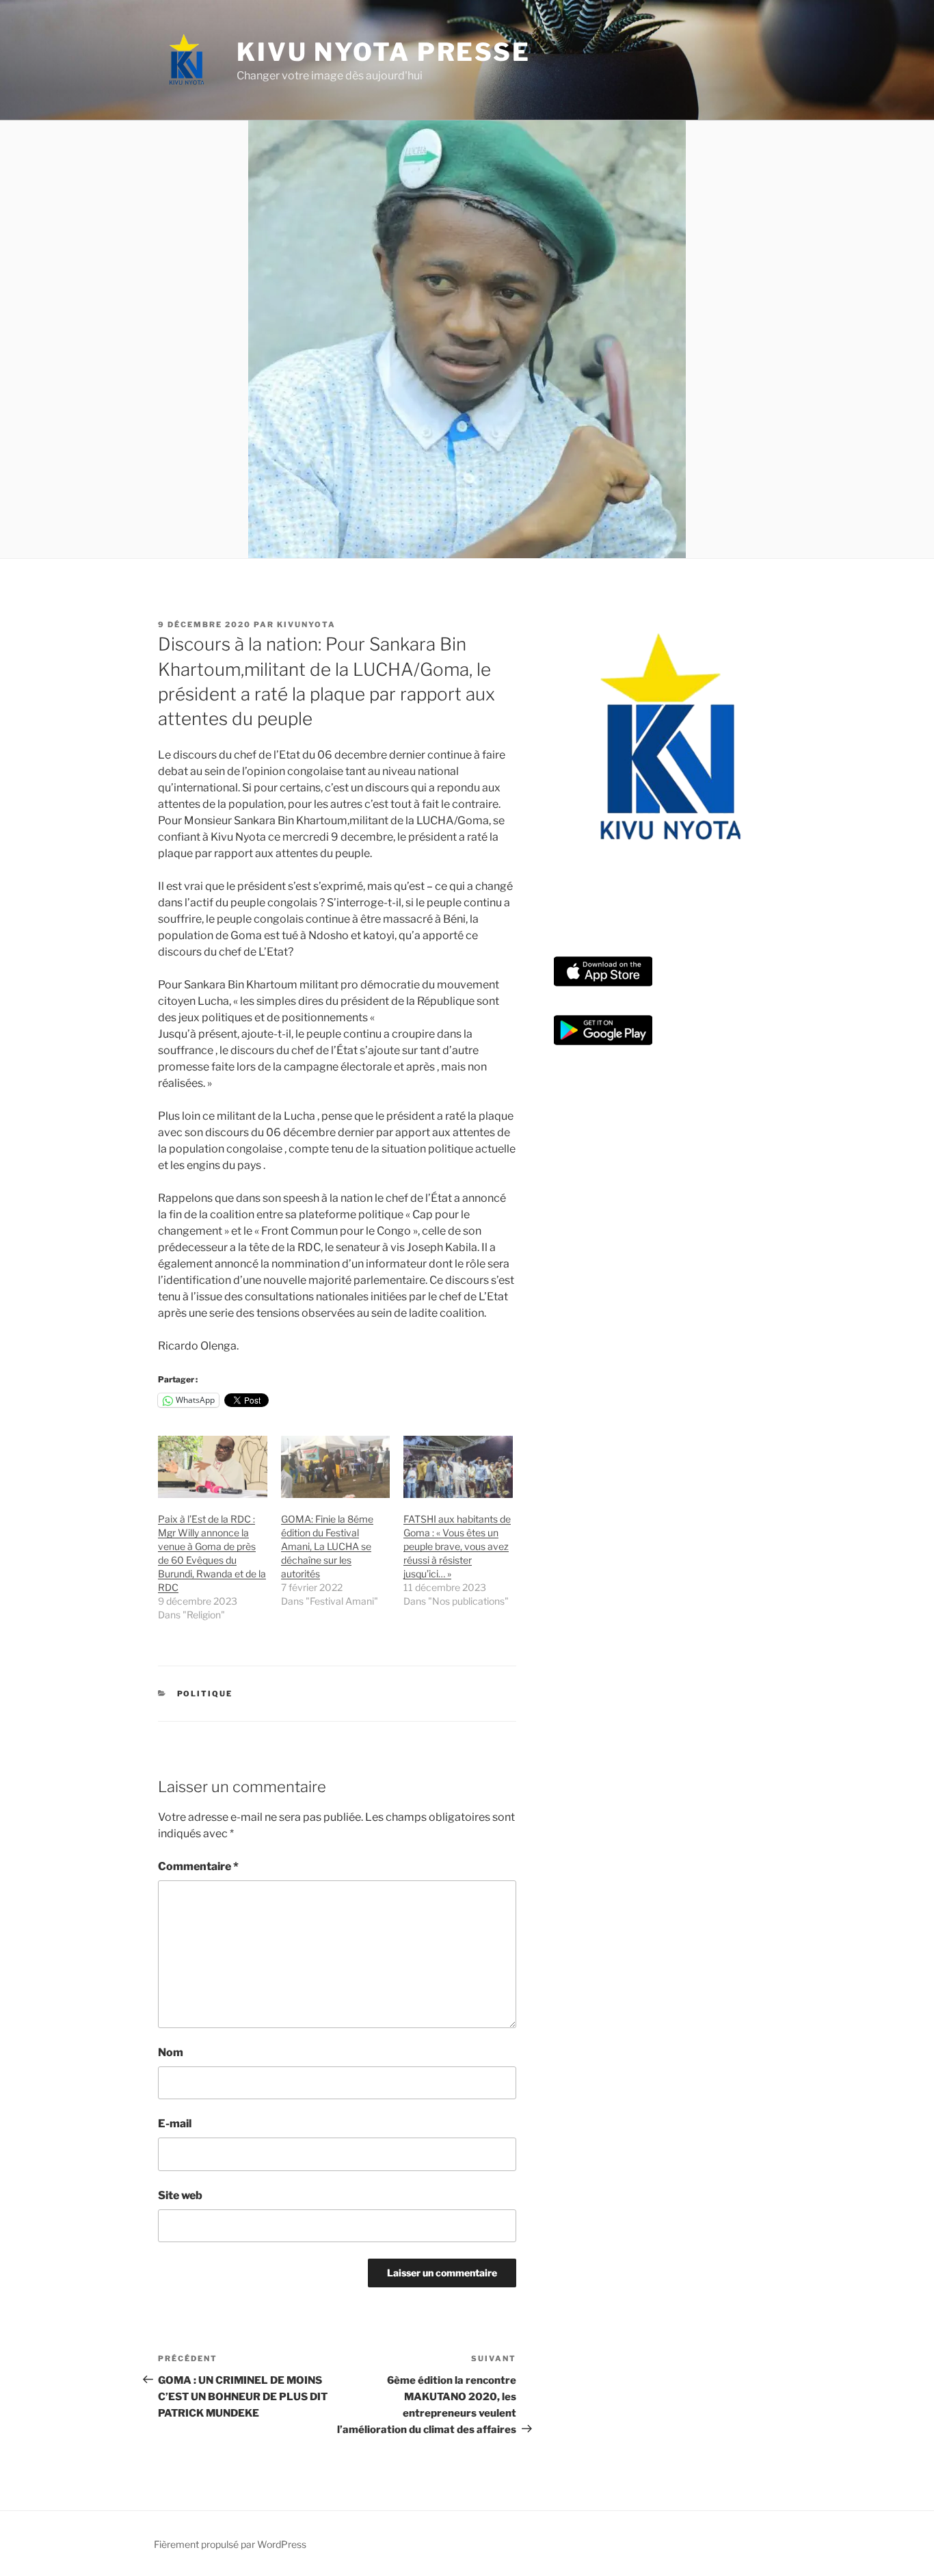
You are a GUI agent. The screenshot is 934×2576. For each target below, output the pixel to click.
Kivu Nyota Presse (384, 52)
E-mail (175, 2124)
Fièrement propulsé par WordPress (230, 2544)
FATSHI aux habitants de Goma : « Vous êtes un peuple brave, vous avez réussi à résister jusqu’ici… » (457, 1546)
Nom (171, 2052)
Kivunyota (306, 625)
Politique (205, 1694)
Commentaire (198, 1866)
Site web (180, 2195)
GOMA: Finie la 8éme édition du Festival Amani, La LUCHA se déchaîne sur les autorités (327, 1546)
